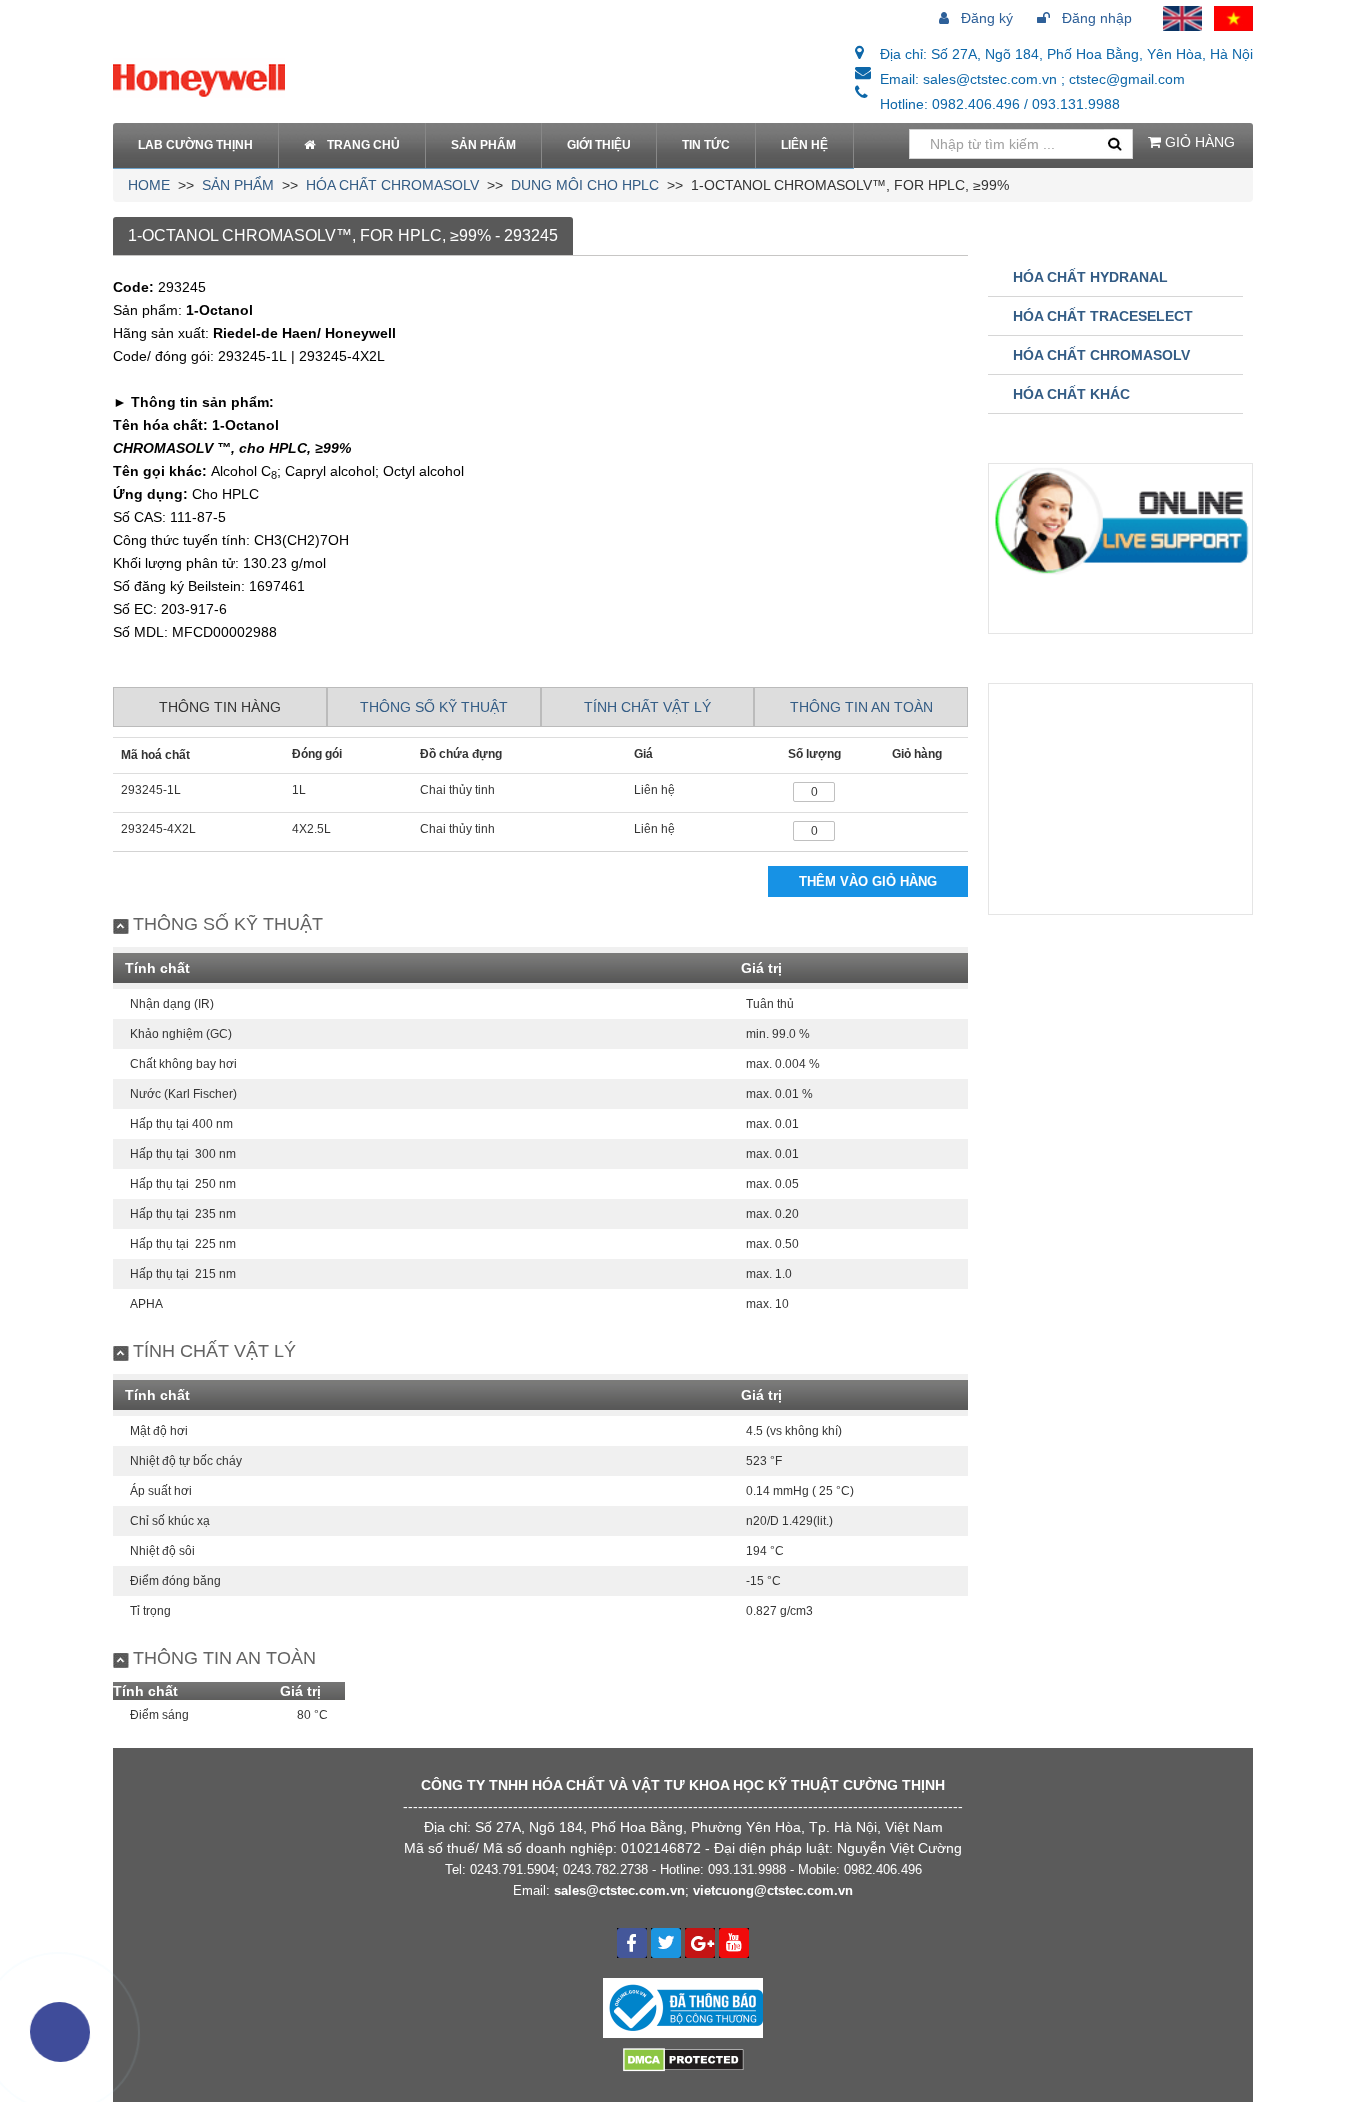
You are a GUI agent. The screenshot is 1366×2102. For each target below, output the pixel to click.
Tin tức (706, 145)
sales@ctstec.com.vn (619, 1890)
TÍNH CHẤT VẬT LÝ (647, 707)
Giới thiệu (599, 145)
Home (149, 185)
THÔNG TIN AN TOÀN (861, 707)
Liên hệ (804, 145)
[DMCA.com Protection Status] (683, 2058)
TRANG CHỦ (363, 145)
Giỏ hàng (1198, 142)
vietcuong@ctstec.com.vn (773, 1890)
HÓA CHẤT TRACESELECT (1103, 316)
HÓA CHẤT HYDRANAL (1090, 277)
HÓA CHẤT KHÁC (1071, 394)
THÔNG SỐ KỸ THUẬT (434, 707)
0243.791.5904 (512, 1869)
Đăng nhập (1095, 18)
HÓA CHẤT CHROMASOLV (392, 185)
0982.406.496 (883, 1869)
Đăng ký (985, 18)
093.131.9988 (747, 1869)
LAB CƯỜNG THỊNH (195, 145)
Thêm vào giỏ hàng (868, 881)
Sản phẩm (483, 145)
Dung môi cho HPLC (585, 185)
